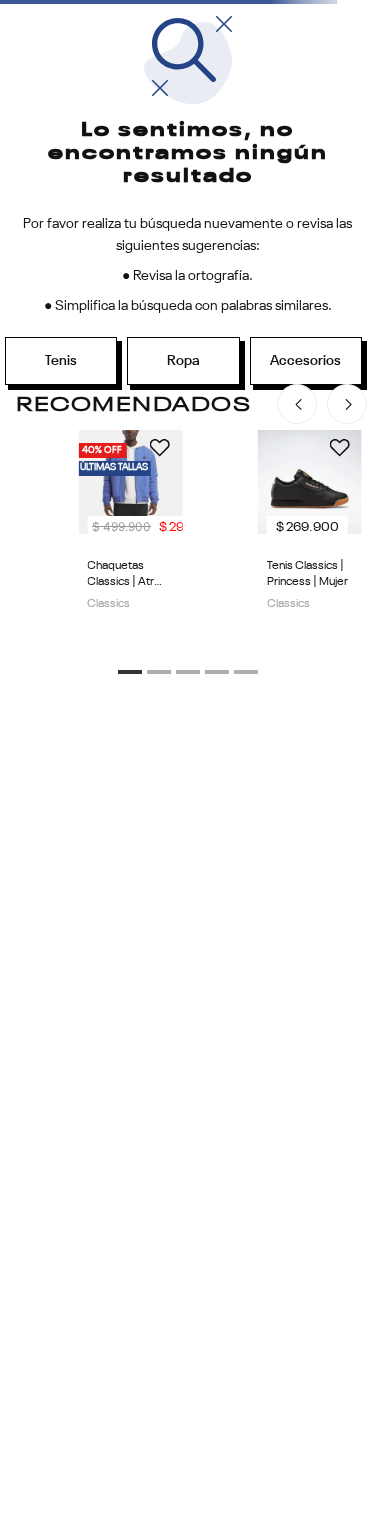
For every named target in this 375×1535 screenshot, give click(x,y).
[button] (130, 672)
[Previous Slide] (297, 404)
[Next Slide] (347, 404)
